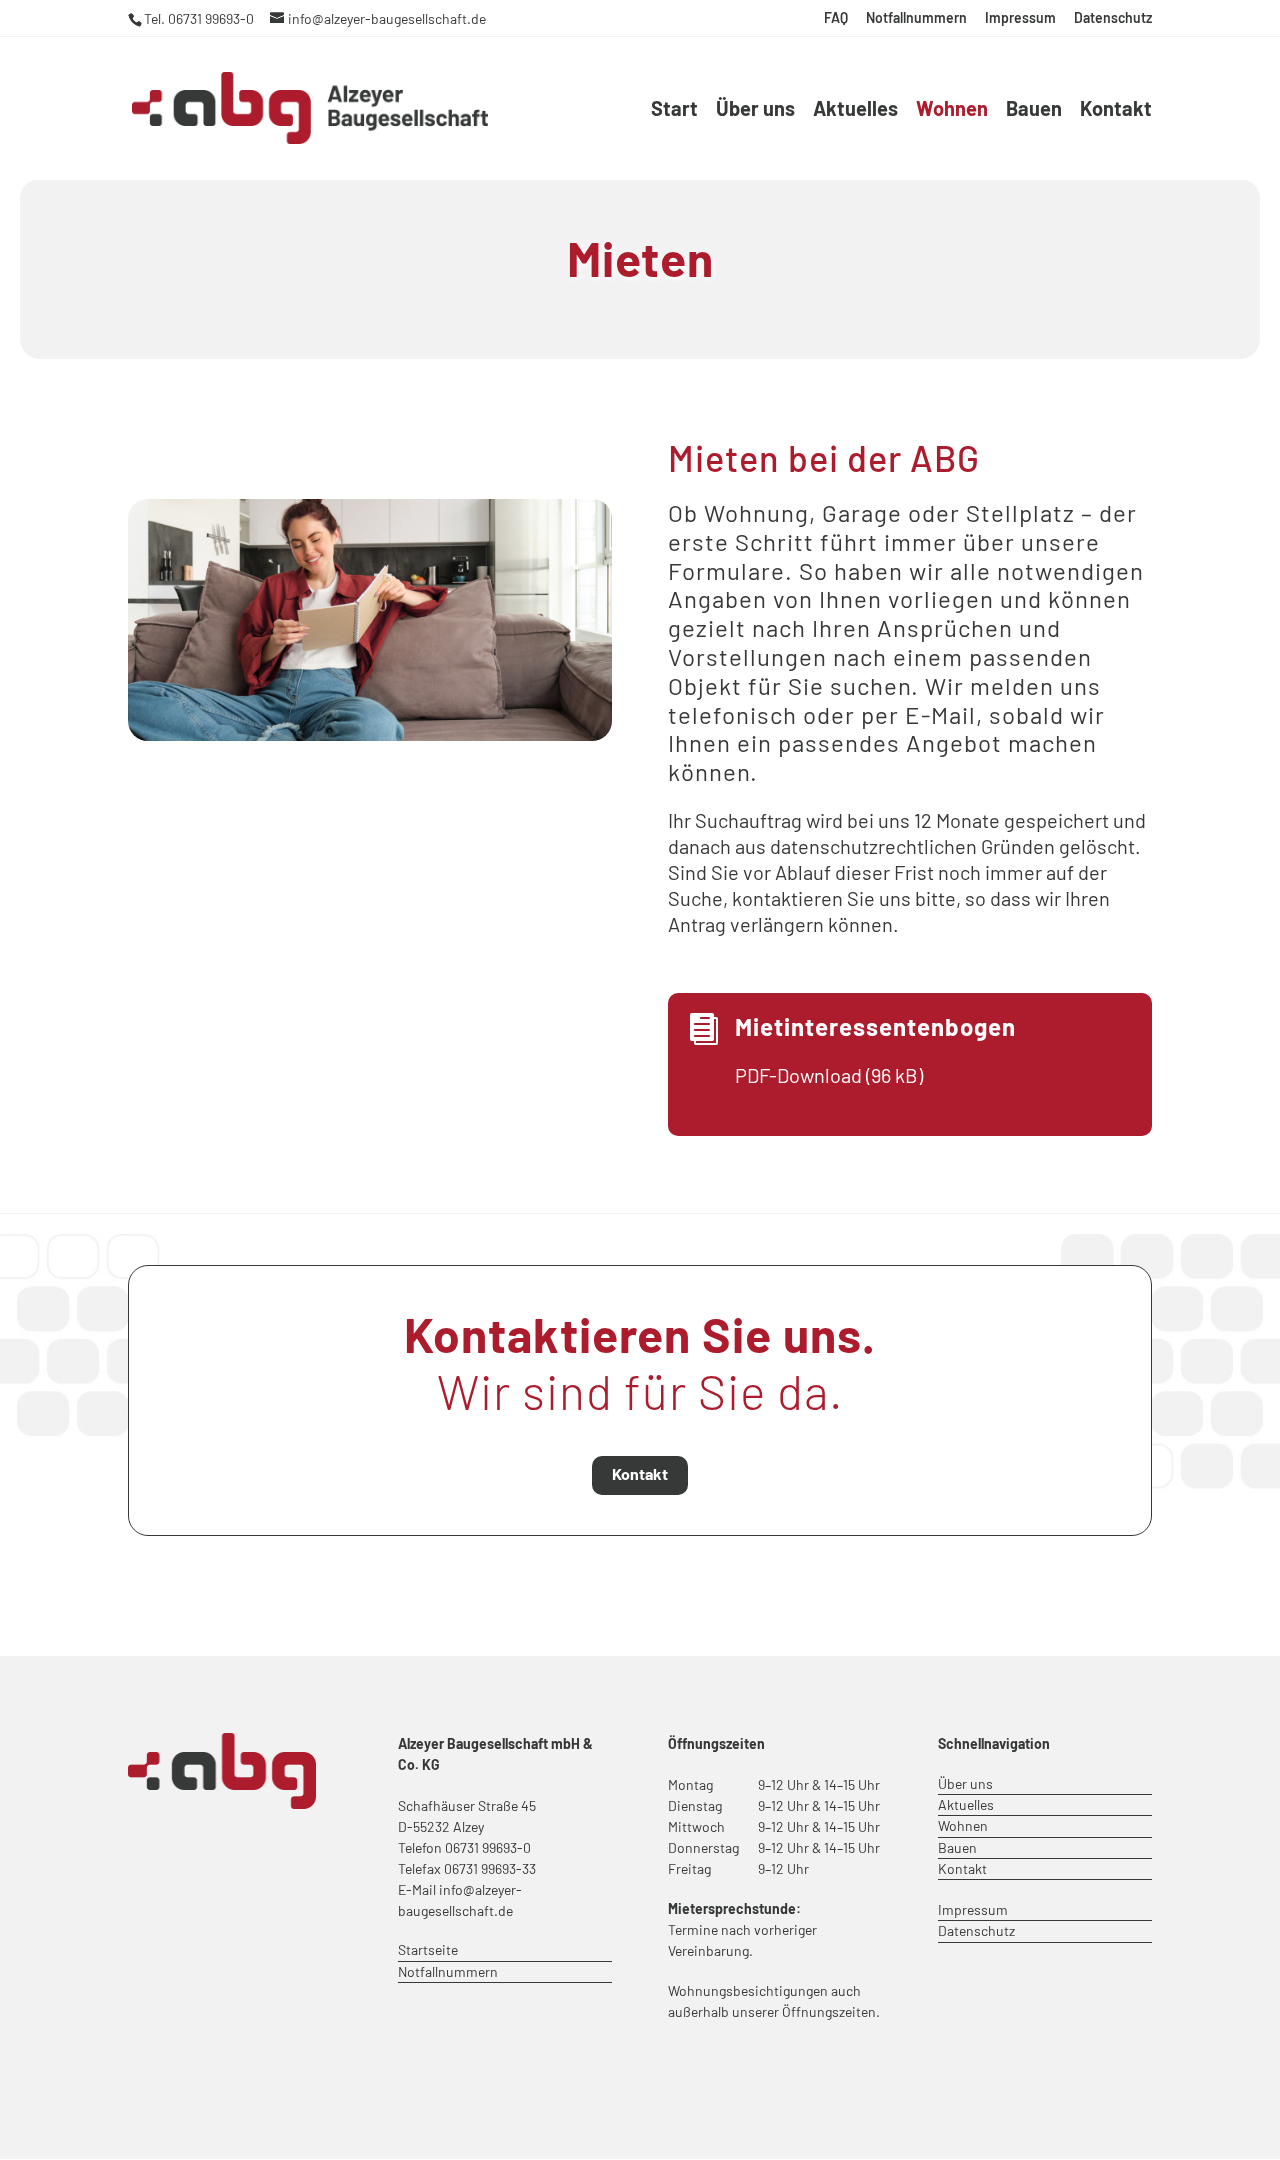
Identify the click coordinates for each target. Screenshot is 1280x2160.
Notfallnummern (916, 18)
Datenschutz (1113, 18)
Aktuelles (855, 110)
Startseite (428, 1949)
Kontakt (1116, 110)
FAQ (836, 18)
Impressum (1020, 18)
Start (674, 110)
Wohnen (952, 110)
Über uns (755, 110)
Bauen (1034, 110)
